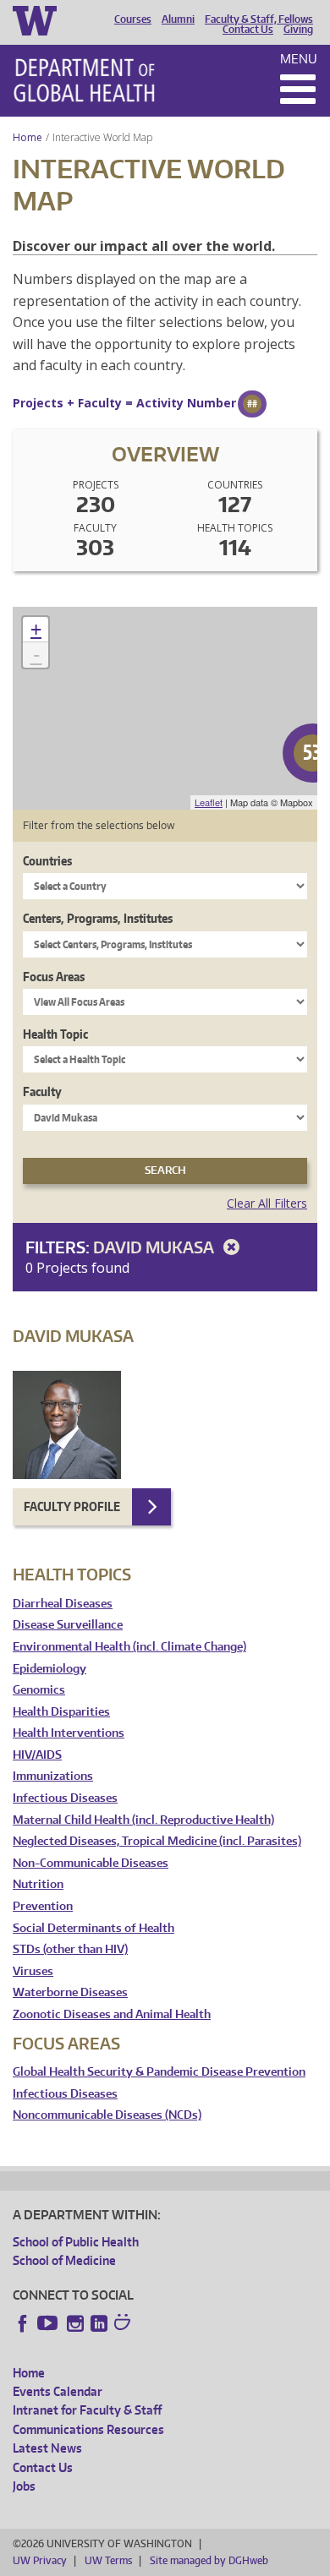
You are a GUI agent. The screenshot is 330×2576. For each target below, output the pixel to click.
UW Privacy (40, 2560)
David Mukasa (155, 1247)
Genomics (39, 1690)
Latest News (47, 2448)
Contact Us (248, 30)
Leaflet (209, 802)
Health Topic (55, 1034)
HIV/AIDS (37, 1755)
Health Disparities (61, 1712)
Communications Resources (88, 2429)
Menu (299, 59)
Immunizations (53, 1776)
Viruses (33, 1971)
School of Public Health (76, 2242)
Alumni (178, 19)
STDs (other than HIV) (70, 1949)
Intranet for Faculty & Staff (87, 2410)
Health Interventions (69, 1733)
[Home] (84, 80)
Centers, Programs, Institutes (98, 918)
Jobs (24, 2486)
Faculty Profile (72, 1506)
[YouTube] (49, 2323)
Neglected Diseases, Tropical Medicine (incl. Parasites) (157, 1841)
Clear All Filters (267, 1203)
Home (27, 137)
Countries (47, 861)
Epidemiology (49, 1669)
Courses (133, 19)
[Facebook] (23, 2323)
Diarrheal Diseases (63, 1604)
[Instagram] (75, 2323)
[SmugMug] (124, 2324)
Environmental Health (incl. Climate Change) (129, 1647)
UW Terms (108, 2560)
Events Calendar (58, 2391)
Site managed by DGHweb (209, 2560)
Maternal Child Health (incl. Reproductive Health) (143, 1820)
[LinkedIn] (99, 2323)
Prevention (43, 1906)
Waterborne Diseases (70, 1992)
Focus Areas (54, 977)
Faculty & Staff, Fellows (259, 19)
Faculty (42, 1092)
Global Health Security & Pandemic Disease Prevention (159, 2072)
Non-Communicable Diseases (91, 1863)
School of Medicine (64, 2260)
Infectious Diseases (65, 1798)
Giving (298, 30)
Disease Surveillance (68, 1625)
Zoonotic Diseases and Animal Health (112, 2014)
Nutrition (38, 1884)
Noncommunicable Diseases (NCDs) (107, 2115)
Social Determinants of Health (93, 1928)
